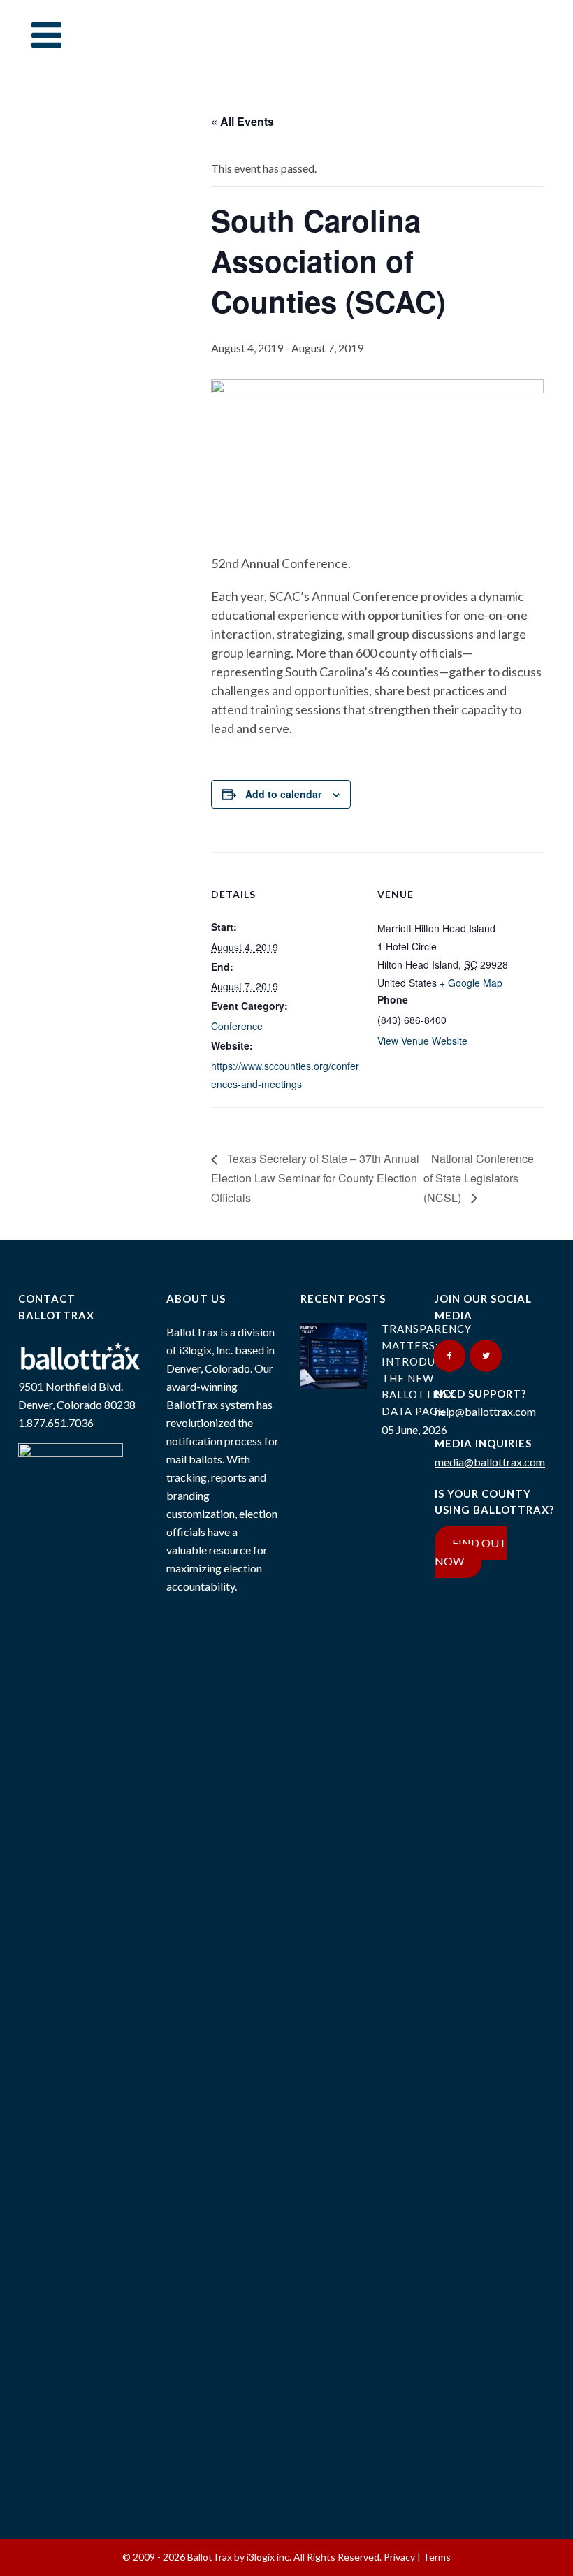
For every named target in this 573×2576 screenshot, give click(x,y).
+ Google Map (471, 983)
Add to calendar (283, 794)
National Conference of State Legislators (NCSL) (479, 1178)
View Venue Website (422, 1041)
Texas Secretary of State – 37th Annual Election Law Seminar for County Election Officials (315, 1178)
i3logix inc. (270, 2557)
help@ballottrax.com (485, 1411)
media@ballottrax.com (490, 1462)
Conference (237, 1026)
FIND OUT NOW (471, 1552)
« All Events (242, 121)
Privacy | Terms (417, 2557)
